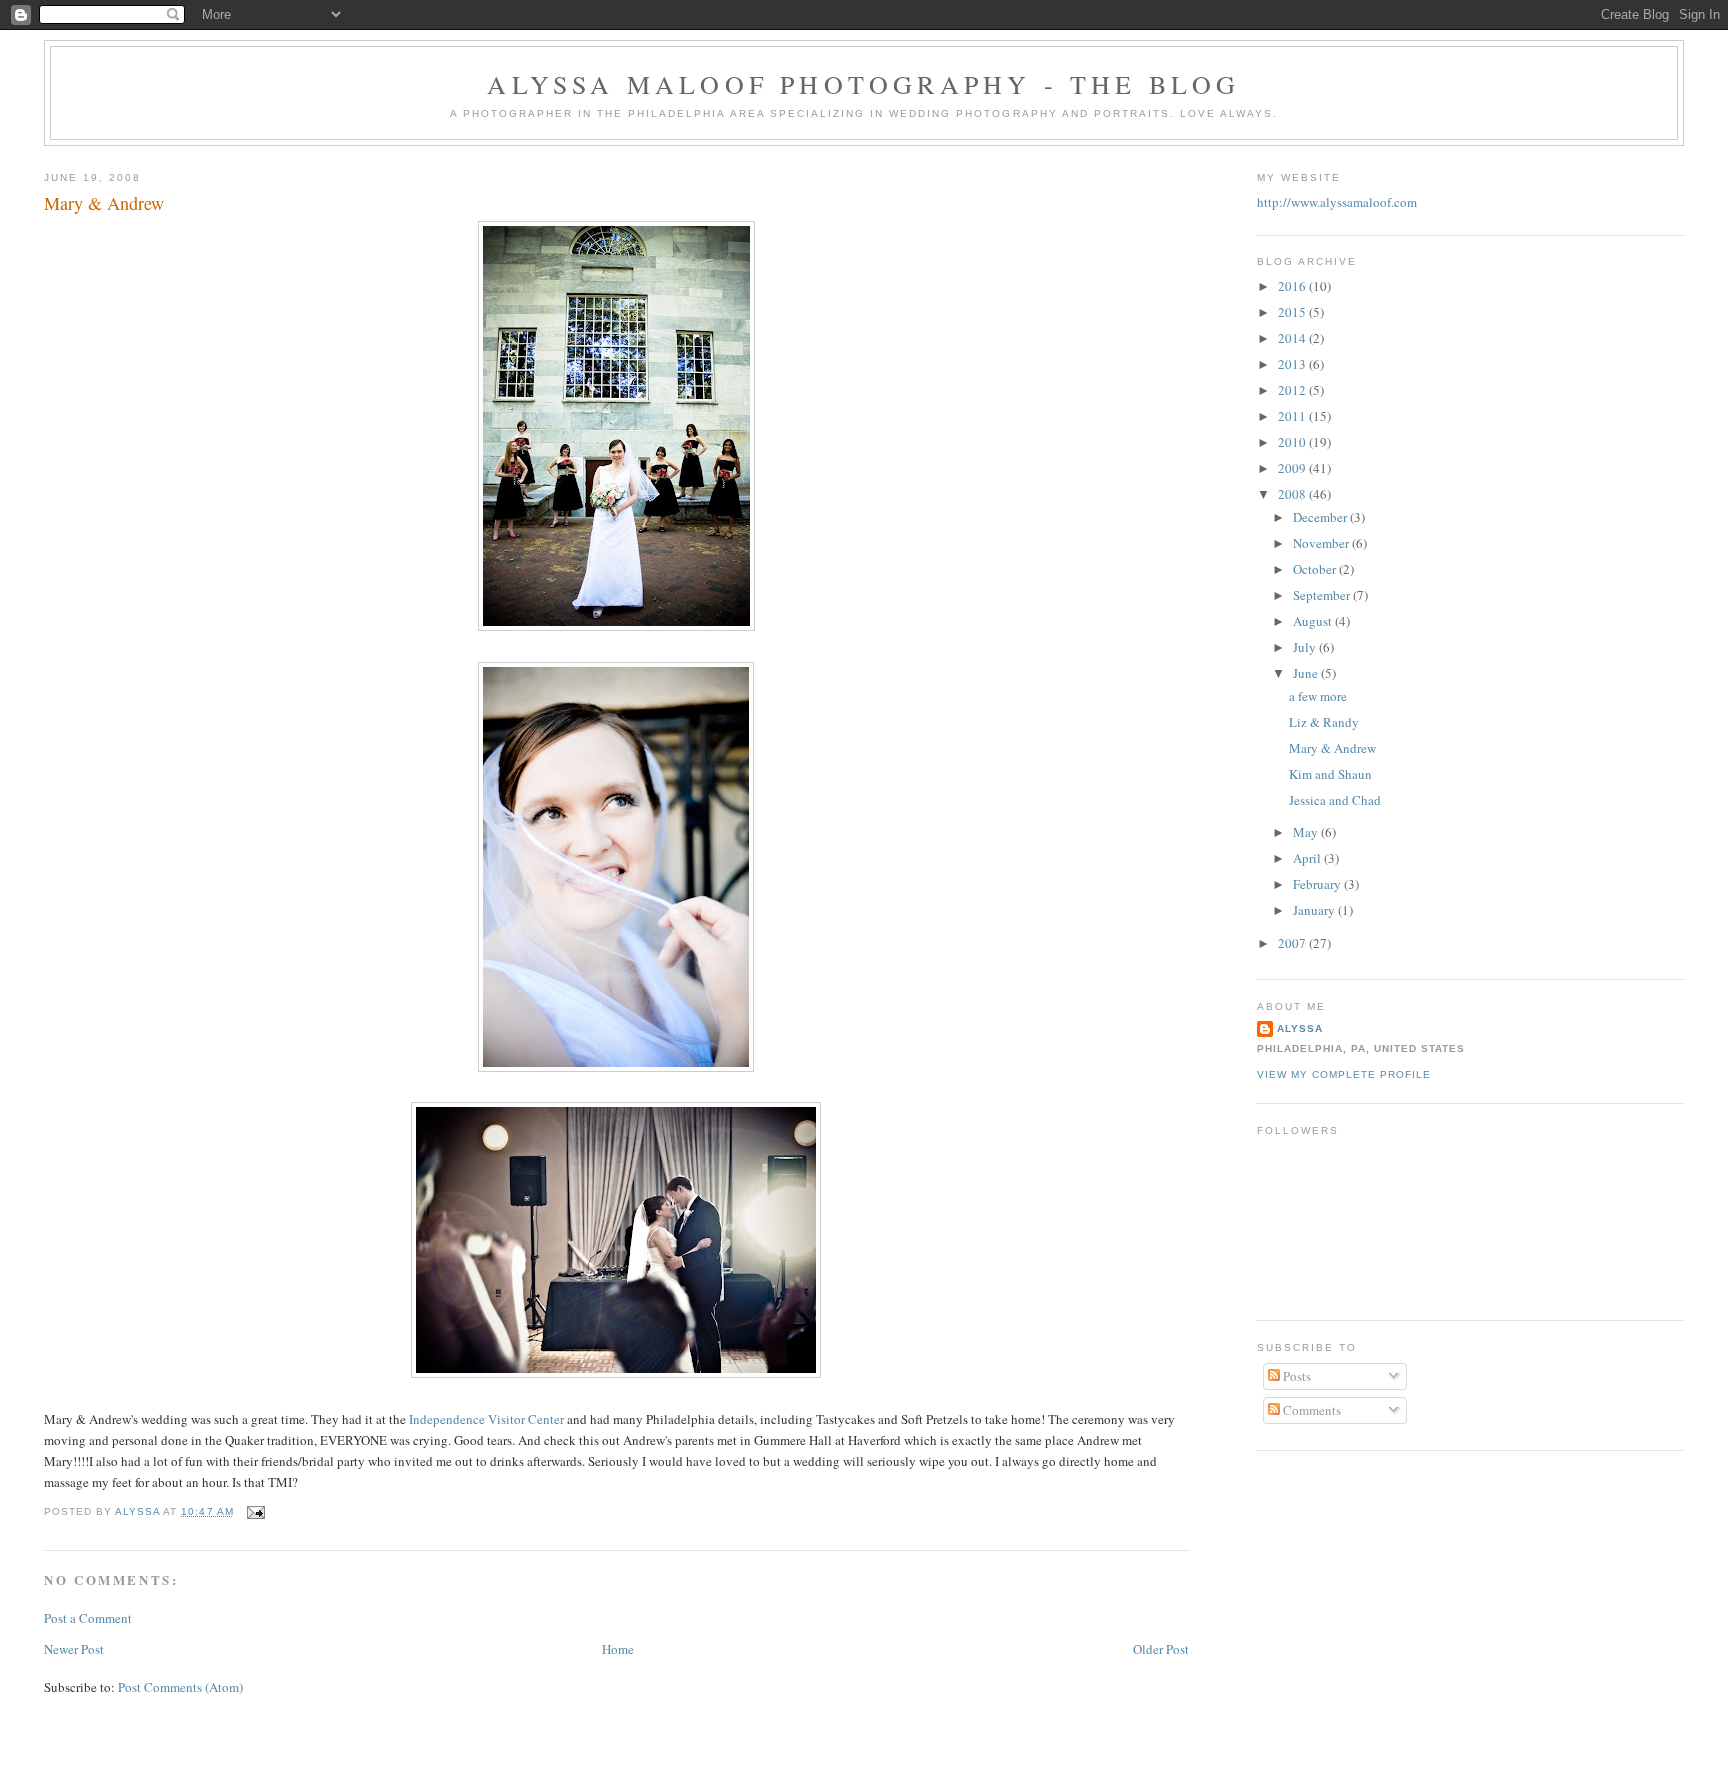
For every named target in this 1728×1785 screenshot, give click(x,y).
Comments (1310, 1410)
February (1318, 884)
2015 (1293, 312)
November (1322, 543)
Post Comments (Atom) (180, 1687)
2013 (1293, 364)
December (1321, 517)
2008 (1293, 494)
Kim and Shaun (1330, 774)
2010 (1293, 442)
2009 (1293, 468)
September (1323, 595)
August (1314, 621)
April (1308, 858)
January (1315, 910)
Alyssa (1300, 1028)
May (1307, 832)
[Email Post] (255, 1511)
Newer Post (74, 1649)
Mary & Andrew (1332, 748)
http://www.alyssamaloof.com (1337, 202)
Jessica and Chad (1335, 800)
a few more (1318, 696)
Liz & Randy (1324, 722)
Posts (1295, 1376)
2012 (1293, 390)
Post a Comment (88, 1618)
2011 (1293, 416)
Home (618, 1649)
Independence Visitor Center (486, 1419)
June (1307, 673)
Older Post (1161, 1649)
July (1306, 647)
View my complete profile (1344, 1074)
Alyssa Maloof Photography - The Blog (863, 84)
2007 (1293, 943)
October (1316, 569)
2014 (1293, 338)
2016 (1293, 286)
